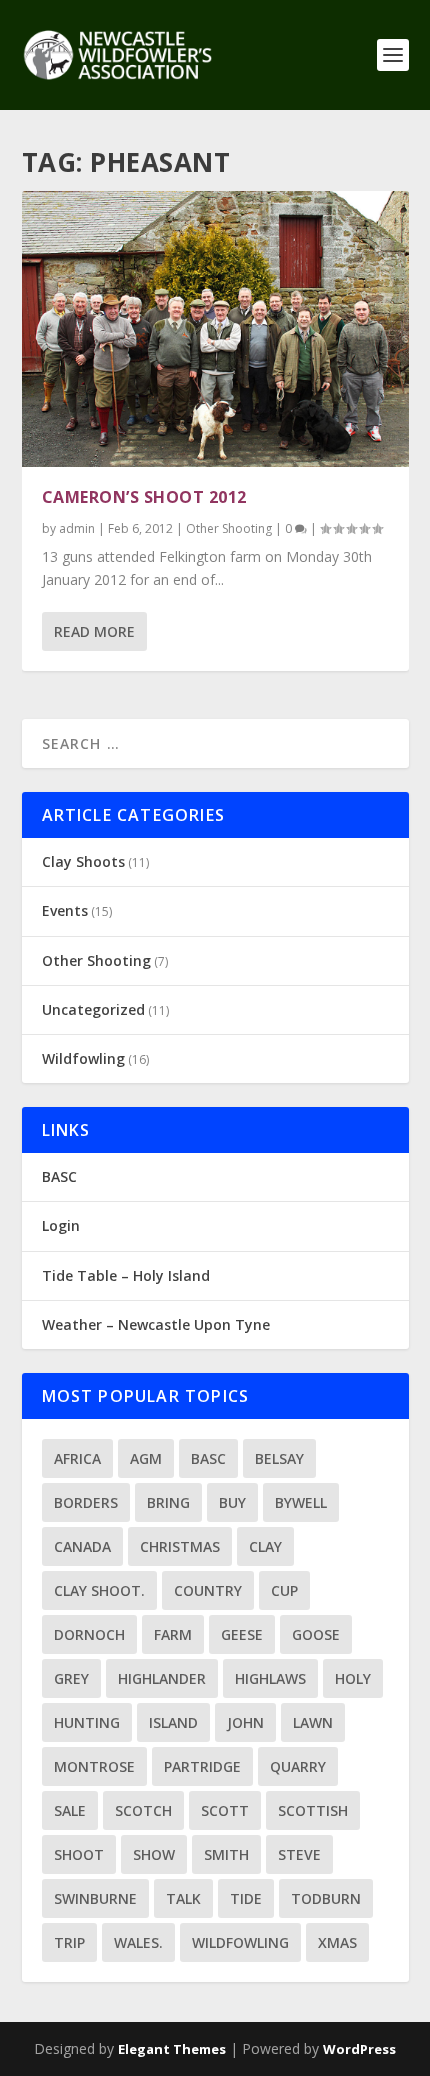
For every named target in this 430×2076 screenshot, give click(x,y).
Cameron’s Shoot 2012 (144, 497)
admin (77, 528)
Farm (173, 1634)
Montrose (94, 1766)
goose (316, 1634)
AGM (146, 1458)
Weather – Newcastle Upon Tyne (156, 1324)
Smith (226, 1854)
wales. (138, 1942)
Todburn (326, 1898)
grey (71, 1678)
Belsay (279, 1458)
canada (82, 1546)
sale (70, 1810)
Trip (69, 1942)
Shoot (79, 1854)
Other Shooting (229, 528)
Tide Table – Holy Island (126, 1275)
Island (173, 1722)
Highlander (162, 1678)
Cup (284, 1590)
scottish (313, 1810)
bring (168, 1502)
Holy (353, 1678)
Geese (242, 1634)
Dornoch (89, 1634)
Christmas (180, 1546)
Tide (246, 1898)
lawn (313, 1722)
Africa (77, 1458)
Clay (265, 1546)
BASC (59, 1176)
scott (225, 1810)
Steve (299, 1854)
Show (154, 1854)
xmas (337, 1942)
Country (208, 1590)
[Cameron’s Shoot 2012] (215, 329)
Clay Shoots (83, 861)
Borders (86, 1502)
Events (65, 910)
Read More (94, 631)
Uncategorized (93, 1009)
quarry (298, 1766)
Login (61, 1225)
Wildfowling (83, 1058)
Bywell (301, 1502)
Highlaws (270, 1678)
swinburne (95, 1898)
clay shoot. (99, 1590)
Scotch (143, 1810)
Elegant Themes (172, 2049)
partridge (202, 1766)
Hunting (87, 1722)
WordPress (359, 2049)
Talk (183, 1898)
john (245, 1722)
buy (232, 1502)
